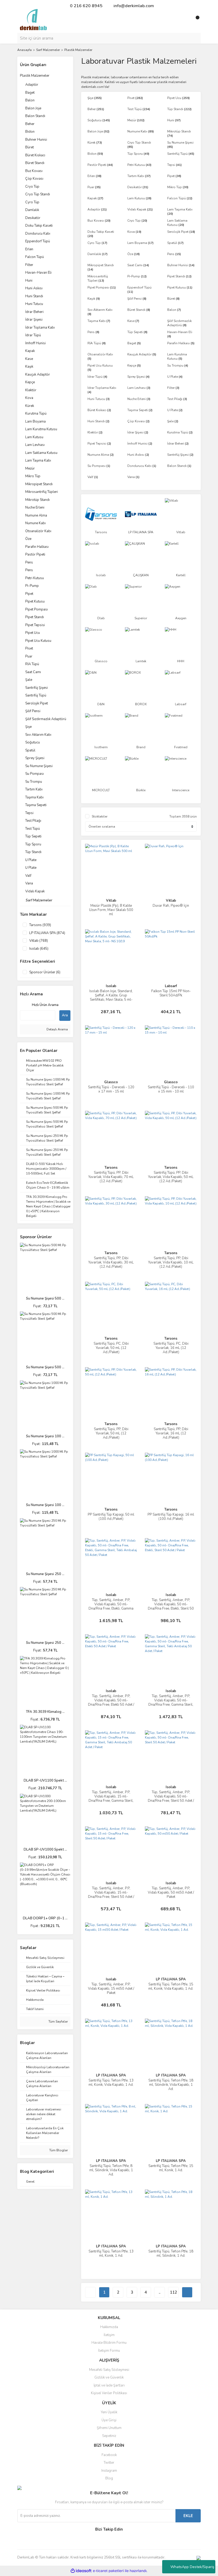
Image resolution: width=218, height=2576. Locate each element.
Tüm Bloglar (58, 2150)
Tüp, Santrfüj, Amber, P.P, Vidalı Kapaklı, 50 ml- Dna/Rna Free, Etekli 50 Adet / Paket (111, 1702)
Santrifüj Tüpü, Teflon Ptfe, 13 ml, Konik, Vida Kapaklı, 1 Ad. (111, 2083)
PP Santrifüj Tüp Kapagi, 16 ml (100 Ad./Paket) (171, 1517)
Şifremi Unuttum (109, 2428)
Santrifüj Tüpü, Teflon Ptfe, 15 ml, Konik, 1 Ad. (171, 2168)
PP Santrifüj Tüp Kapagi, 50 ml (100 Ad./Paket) (111, 1517)
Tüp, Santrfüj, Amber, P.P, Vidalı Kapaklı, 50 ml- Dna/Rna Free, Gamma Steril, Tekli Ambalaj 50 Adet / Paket (171, 1702)
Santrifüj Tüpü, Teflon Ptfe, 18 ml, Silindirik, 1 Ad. (171, 2254)
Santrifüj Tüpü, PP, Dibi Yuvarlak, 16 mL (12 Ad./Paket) (171, 1433)
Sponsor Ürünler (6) (45, 972)
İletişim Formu (109, 2351)
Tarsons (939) (40, 925)
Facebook (109, 2455)
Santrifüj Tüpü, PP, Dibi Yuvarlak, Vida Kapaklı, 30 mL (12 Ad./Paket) (111, 1262)
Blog (109, 2478)
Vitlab (111, 901)
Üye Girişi (109, 2420)
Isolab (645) (39, 949)
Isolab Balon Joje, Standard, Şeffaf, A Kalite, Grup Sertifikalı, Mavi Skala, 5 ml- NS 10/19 (111, 997)
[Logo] (33, 19)
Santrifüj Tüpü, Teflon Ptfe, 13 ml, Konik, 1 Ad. (111, 2254)
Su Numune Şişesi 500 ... (45, 1298)
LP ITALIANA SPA (171, 1979)
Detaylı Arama (57, 1029)
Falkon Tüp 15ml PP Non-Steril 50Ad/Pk (171, 993)
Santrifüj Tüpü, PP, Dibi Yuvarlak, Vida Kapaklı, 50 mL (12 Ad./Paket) (171, 1177)
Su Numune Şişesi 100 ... (45, 1436)
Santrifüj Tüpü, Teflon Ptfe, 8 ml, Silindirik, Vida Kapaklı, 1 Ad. (111, 2170)
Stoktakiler (100, 816)
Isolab (111, 986)
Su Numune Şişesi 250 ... (45, 1574)
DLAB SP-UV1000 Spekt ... (45, 1850)
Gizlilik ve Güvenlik (109, 2377)
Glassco (111, 1082)
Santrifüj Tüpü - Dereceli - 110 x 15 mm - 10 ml (171, 1089)
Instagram (109, 2471)
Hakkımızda (109, 2327)
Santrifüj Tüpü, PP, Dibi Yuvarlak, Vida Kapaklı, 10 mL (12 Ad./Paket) (171, 1262)
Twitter (109, 2463)
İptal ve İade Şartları (109, 2385)
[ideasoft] (81, 2571)
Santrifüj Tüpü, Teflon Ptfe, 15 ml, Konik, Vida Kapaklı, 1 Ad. (171, 1986)
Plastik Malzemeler (78, 50)
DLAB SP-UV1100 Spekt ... (45, 1781)
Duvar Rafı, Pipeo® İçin (171, 906)
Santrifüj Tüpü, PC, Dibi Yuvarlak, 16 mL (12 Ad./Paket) (171, 1348)
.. (160, 2292)
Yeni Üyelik (109, 2412)
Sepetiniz (109, 2436)
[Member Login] (185, 20)
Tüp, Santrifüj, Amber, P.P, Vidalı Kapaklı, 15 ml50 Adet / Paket (111, 1989)
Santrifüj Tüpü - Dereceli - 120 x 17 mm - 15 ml (111, 1089)
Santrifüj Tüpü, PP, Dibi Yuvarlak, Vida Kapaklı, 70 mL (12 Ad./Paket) (111, 1177)
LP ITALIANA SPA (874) (47, 933)
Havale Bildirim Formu (109, 2343)
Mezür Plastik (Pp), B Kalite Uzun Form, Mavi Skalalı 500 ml (111, 910)
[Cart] (195, 20)
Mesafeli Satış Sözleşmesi (109, 2370)
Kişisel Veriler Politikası (109, 2393)
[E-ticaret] (108, 2571)
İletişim (109, 2335)
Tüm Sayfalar (58, 2022)
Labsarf (171, 986)
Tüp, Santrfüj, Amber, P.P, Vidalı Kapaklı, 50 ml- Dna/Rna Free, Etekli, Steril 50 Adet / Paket (171, 1606)
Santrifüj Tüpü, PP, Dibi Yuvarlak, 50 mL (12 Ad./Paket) (111, 1433)
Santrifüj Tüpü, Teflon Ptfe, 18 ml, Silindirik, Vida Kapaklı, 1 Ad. (171, 2085)
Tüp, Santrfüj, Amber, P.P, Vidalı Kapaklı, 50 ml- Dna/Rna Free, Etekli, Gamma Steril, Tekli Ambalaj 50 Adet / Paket (111, 1609)
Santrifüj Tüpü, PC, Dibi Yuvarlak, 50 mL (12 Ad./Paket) (111, 1348)
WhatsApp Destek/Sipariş (192, 2567)
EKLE (188, 2516)
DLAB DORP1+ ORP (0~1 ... (45, 1918)
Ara (65, 1015)
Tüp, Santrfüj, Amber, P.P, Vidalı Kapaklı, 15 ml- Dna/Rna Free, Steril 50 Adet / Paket (111, 1895)
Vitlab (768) (39, 941)
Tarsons (111, 1168)
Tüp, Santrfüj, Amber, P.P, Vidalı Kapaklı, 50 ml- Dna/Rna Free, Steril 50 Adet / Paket (171, 1799)
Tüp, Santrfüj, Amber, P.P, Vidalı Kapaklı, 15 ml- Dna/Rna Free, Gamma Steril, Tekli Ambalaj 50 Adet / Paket (111, 1799)
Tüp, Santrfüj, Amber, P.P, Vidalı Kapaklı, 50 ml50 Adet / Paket (171, 1893)
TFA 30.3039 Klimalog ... (45, 1712)
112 (173, 2292)
